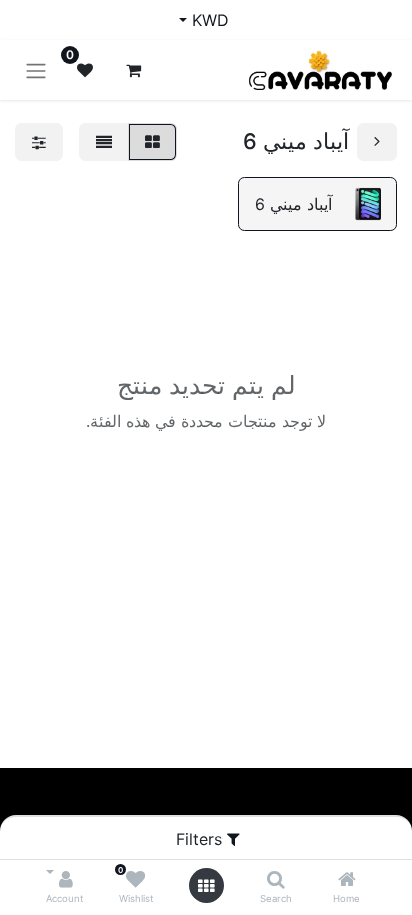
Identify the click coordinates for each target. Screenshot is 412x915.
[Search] (276, 880)
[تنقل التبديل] (36, 70)
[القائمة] (104, 142)
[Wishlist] (135, 880)
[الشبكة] (152, 142)
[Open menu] (206, 886)
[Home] (347, 880)
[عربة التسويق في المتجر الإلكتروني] (133, 70)
